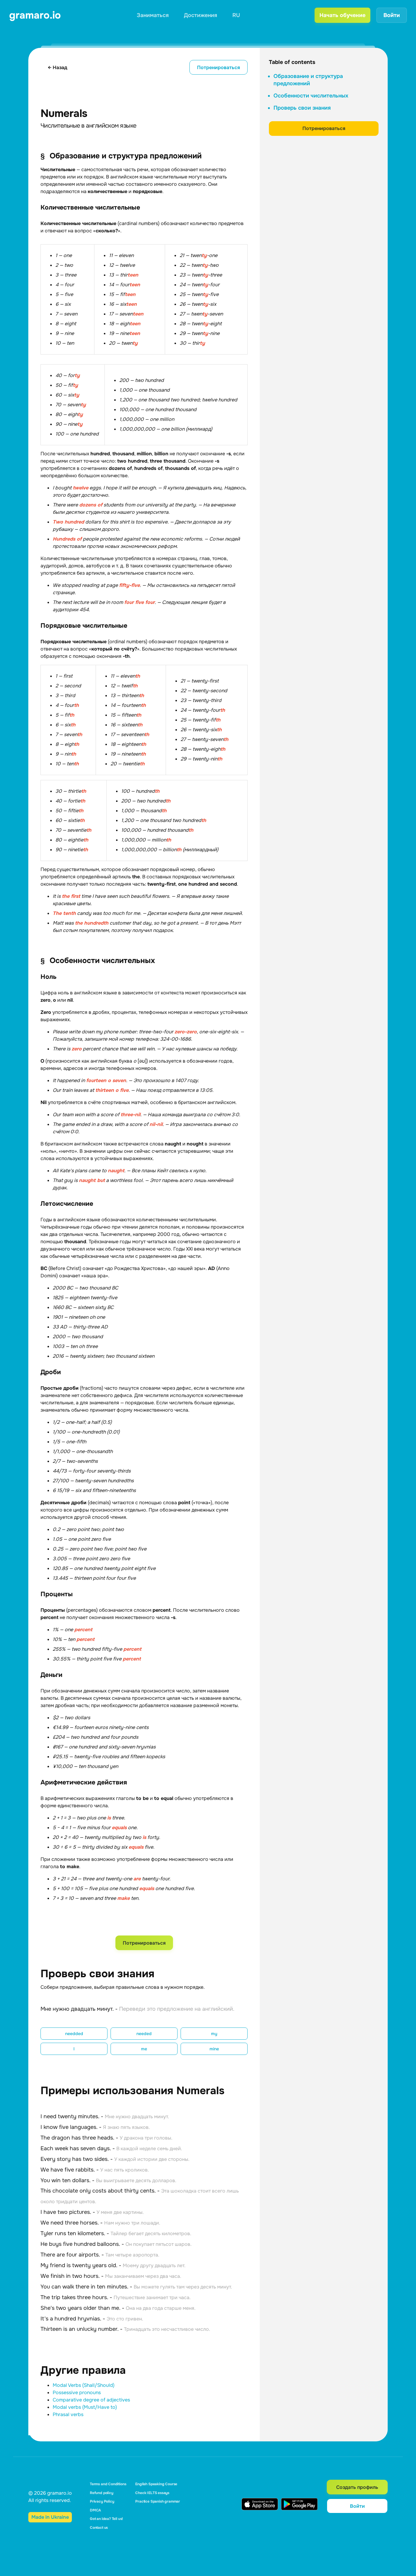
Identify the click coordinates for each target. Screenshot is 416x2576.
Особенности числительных (311, 96)
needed (144, 2034)
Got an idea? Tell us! (106, 2519)
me (144, 2049)
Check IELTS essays (152, 2493)
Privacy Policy (102, 2501)
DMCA (95, 2510)
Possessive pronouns (77, 2393)
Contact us (99, 2528)
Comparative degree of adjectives (91, 2400)
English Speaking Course (156, 2484)
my (214, 2034)
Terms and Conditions (108, 2484)
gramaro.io (35, 15)
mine (214, 2049)
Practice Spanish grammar (158, 2501)
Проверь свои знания (302, 108)
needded (74, 2034)
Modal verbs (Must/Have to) (85, 2407)
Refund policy (102, 2493)
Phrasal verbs (68, 2414)
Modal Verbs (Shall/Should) (84, 2385)
